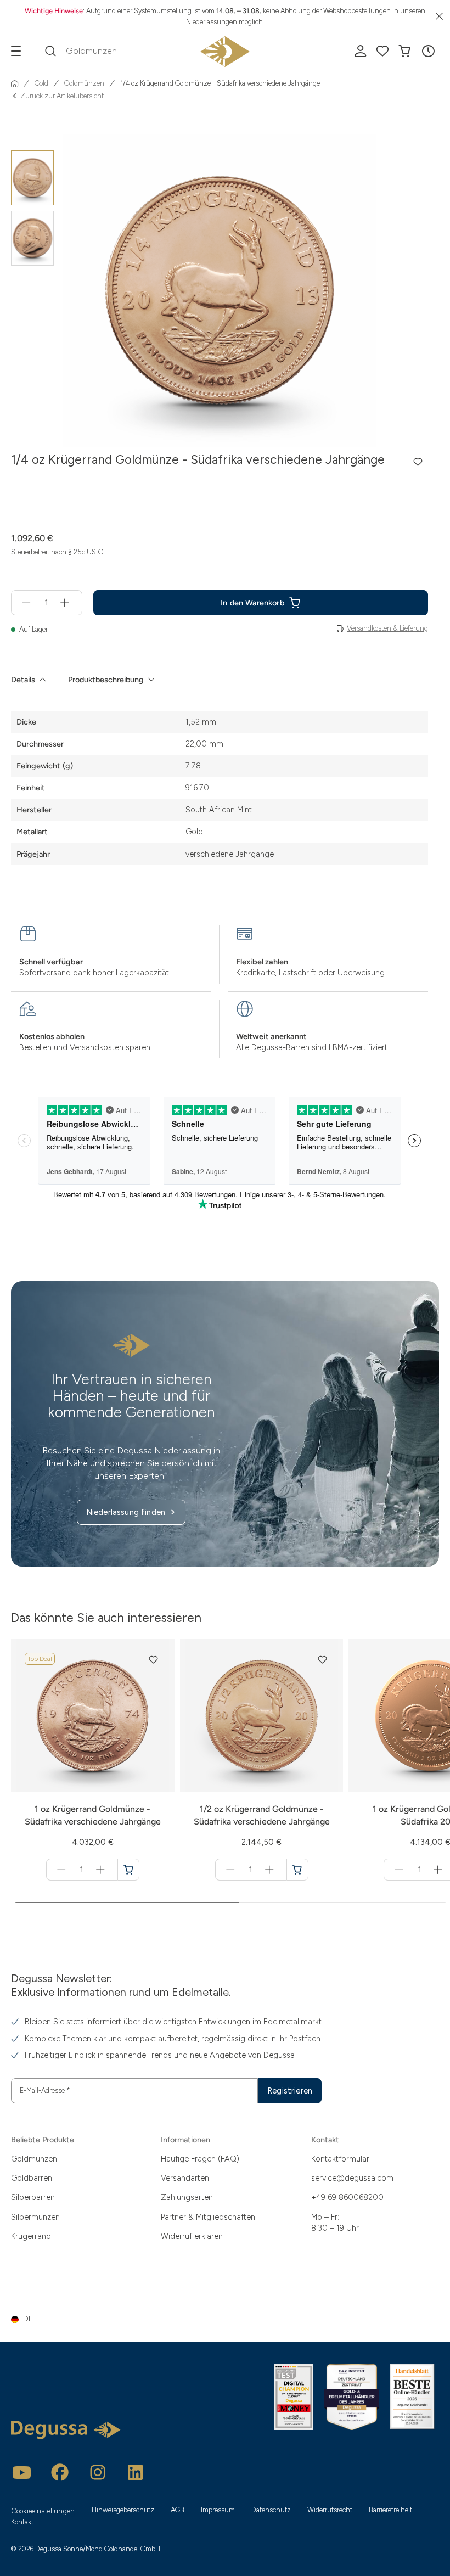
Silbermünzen (35, 2217)
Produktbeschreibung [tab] (106, 680)
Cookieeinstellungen (43, 2511)
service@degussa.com (352, 2178)
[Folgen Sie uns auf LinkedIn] (136, 2472)
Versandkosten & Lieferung (387, 628)
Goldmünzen (34, 2159)
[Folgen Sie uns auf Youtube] (22, 2472)
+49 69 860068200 (347, 2197)
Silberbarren (33, 2197)
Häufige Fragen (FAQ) (200, 2159)
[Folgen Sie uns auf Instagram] (98, 2472)
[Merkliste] (383, 51)
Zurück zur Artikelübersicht (62, 96)
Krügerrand (31, 2236)
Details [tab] (23, 680)
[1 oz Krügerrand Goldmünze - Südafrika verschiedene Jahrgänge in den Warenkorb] (128, 1870)
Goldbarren (32, 2178)
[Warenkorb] (404, 51)
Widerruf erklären (192, 2236)
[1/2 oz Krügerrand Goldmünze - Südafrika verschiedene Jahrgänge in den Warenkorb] (297, 1870)
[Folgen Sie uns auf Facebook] (60, 2472)
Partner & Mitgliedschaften (208, 2217)
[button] (428, 51)
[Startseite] (15, 83)
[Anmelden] (361, 51)
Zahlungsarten (187, 2197)
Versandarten (185, 2178)
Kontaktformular (340, 2159)
